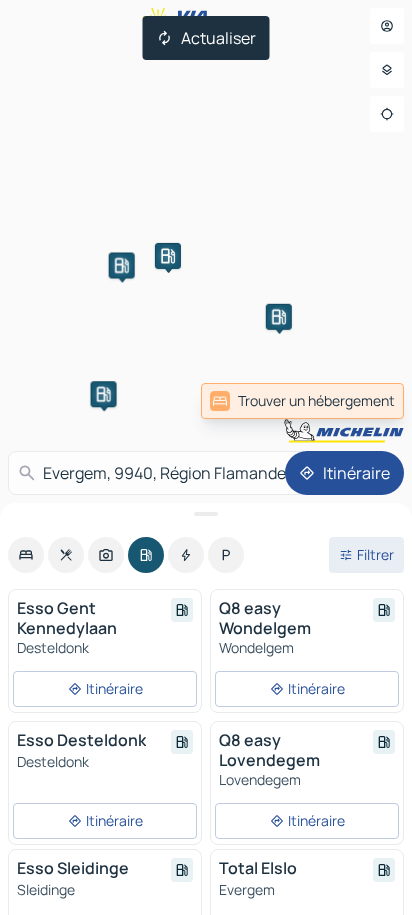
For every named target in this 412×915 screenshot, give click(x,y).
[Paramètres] (387, 70)
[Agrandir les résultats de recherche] (206, 514)
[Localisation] (387, 114)
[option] (26, 555)
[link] (302, 401)
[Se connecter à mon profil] (387, 26)
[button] (104, 394)
